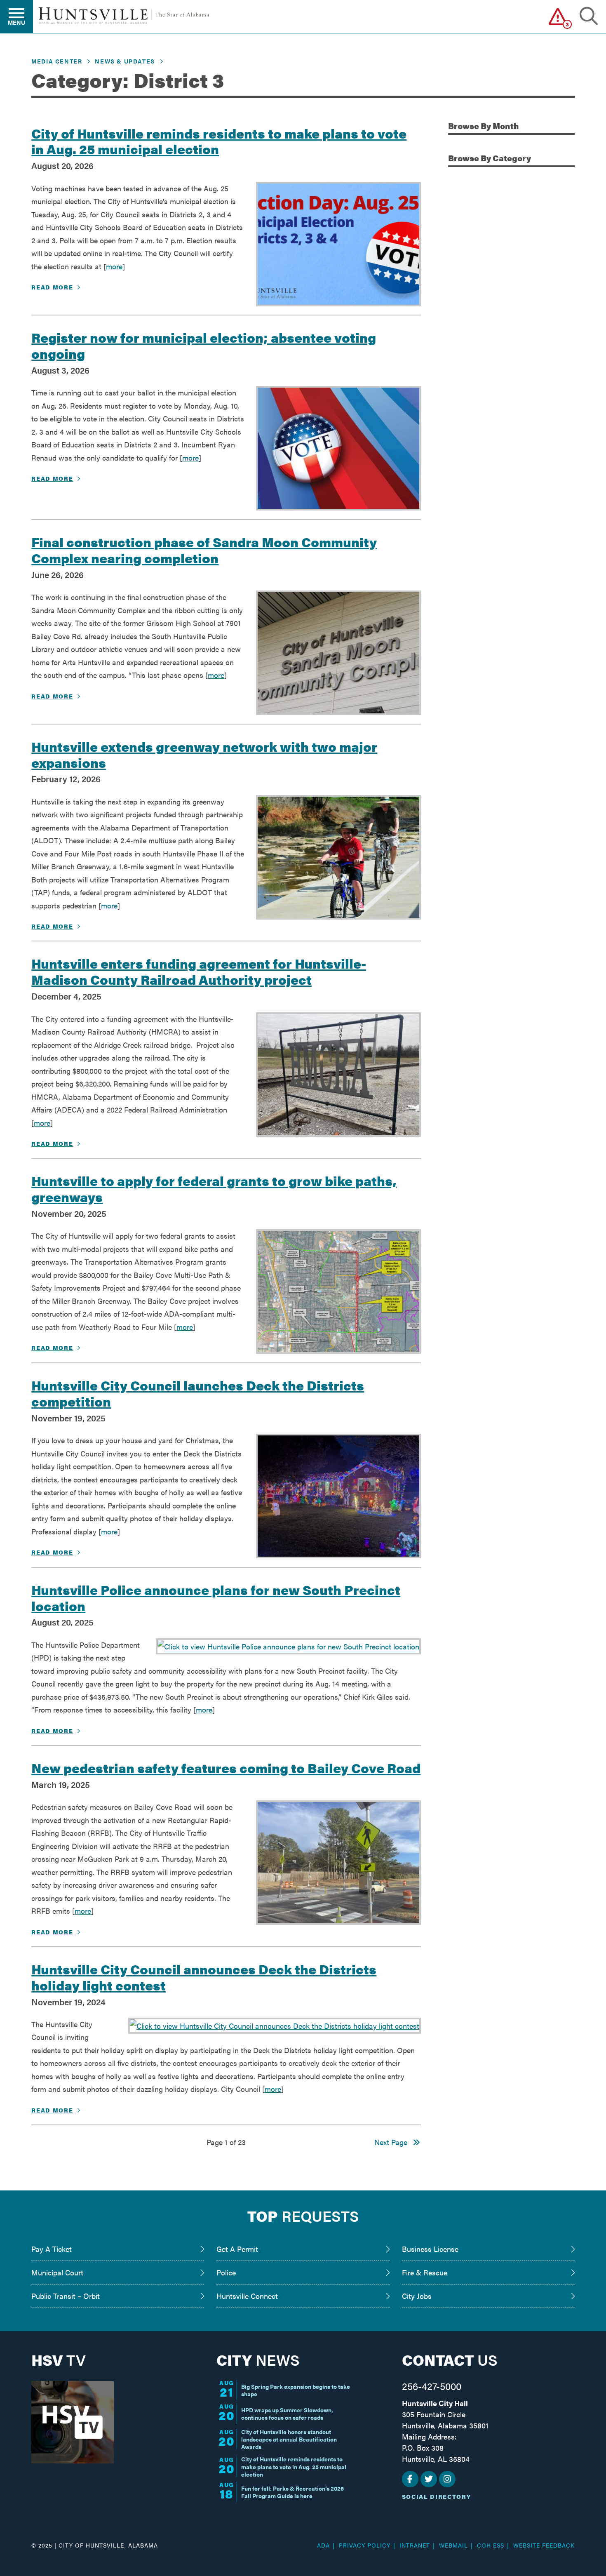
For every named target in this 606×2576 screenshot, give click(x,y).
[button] (558, 16)
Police (226, 2272)
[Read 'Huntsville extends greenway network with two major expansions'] (338, 857)
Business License (430, 2249)
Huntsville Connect (247, 2296)
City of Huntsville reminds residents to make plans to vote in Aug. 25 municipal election (219, 141)
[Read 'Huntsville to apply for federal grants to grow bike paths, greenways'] (338, 1292)
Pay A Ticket (52, 2249)
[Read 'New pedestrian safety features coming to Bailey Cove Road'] (338, 1863)
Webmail (453, 2545)
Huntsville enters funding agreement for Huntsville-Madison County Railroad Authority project (199, 971)
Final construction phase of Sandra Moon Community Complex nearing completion (204, 549)
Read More (52, 287)
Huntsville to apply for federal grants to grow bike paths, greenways (214, 1188)
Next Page (393, 2142)
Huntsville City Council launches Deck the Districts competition (198, 1393)
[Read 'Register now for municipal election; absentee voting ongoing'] (338, 448)
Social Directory (437, 2496)
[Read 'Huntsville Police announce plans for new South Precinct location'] (288, 1647)
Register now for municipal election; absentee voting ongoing (204, 345)
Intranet (415, 2545)
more (114, 266)
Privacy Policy (365, 2545)
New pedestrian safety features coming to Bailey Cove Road (226, 1767)
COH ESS (491, 2545)
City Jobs (417, 2296)
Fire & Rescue (425, 2272)
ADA (323, 2545)
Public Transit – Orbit (66, 2296)
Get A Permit (237, 2249)
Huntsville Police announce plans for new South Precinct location (216, 1597)
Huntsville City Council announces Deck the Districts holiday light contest (204, 1977)
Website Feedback (544, 2545)
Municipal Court (57, 2272)
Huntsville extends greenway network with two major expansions (204, 754)
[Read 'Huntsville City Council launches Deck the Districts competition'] (338, 1496)
